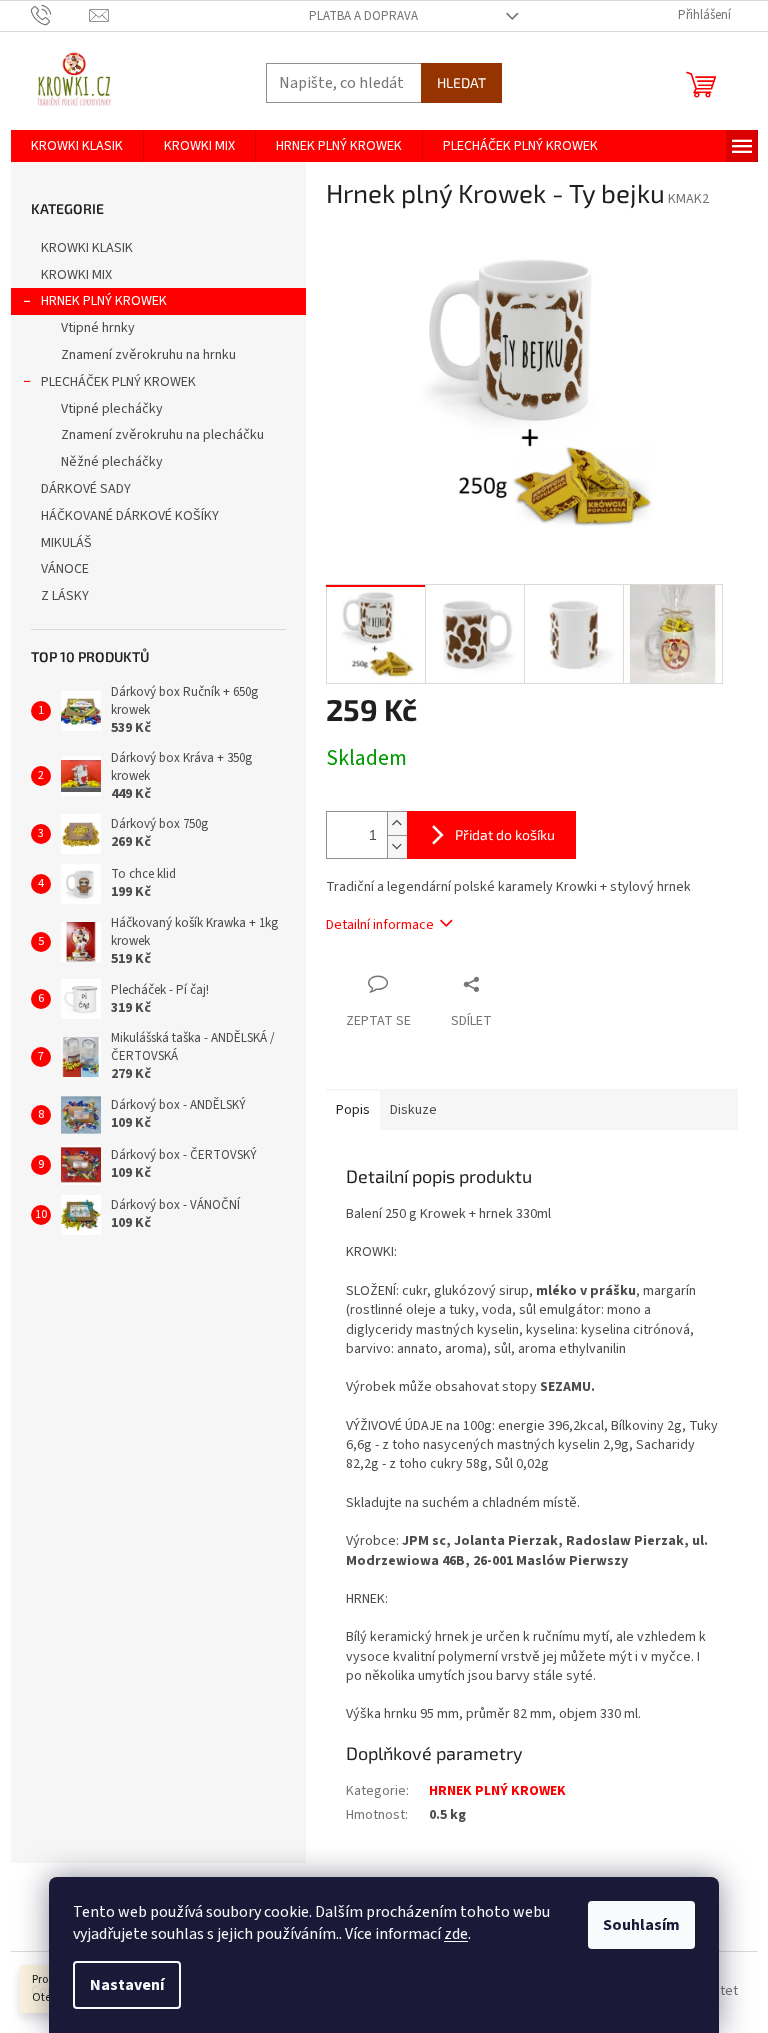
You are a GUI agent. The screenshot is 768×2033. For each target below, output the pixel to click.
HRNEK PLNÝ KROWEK (104, 301)
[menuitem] (77, 146)
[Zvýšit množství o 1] (397, 823)
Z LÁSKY (65, 596)
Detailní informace (380, 925)
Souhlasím (641, 1925)
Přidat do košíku (505, 834)
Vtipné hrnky (98, 328)
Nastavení (127, 1985)
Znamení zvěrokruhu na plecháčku (162, 435)
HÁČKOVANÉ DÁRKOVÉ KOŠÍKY (130, 516)
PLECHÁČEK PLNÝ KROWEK (118, 382)
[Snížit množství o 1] (397, 846)
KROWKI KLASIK (87, 248)
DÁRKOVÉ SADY (86, 489)
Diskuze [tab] (413, 1110)
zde (456, 1934)
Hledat (461, 82)
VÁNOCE (65, 569)
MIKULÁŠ (66, 543)
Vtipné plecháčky (112, 409)
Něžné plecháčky (112, 462)
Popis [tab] (353, 1110)
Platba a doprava (363, 16)
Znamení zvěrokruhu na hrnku (148, 355)
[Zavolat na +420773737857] (60, 15)
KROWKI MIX (76, 275)
